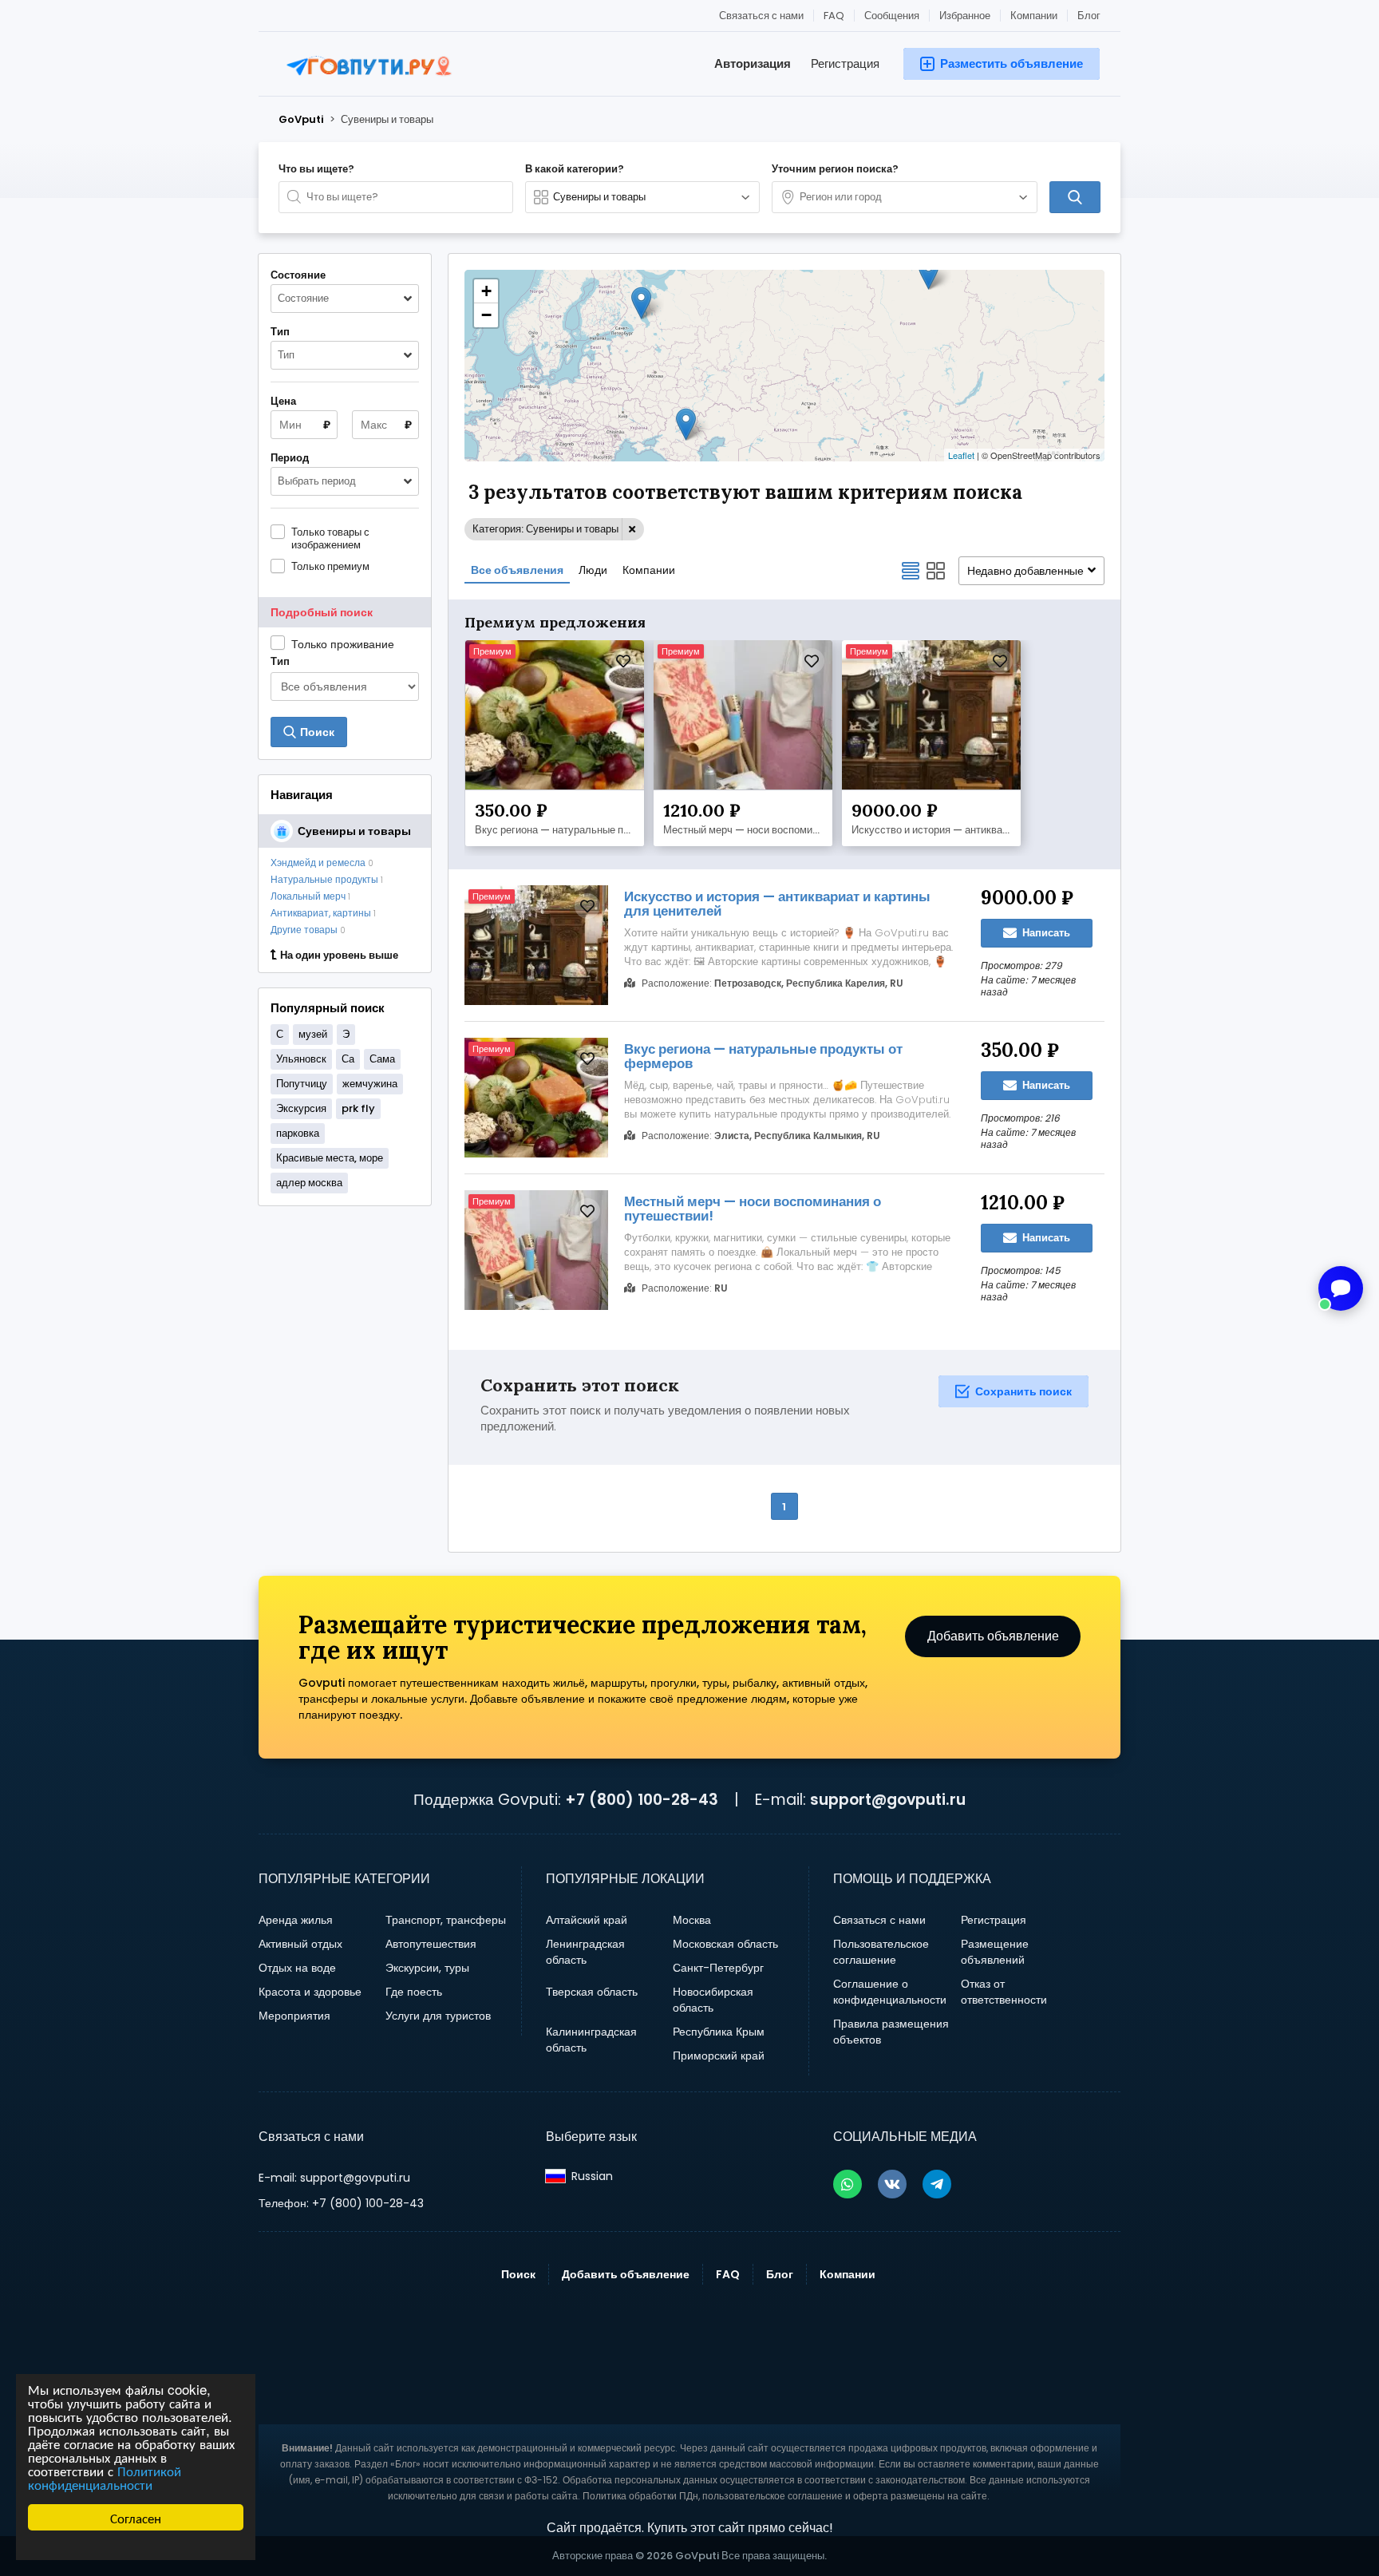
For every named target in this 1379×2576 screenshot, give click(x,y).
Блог (1089, 16)
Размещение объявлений (995, 1952)
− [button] (486, 315)
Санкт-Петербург (718, 1968)
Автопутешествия (431, 1944)
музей (313, 1034)
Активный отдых (300, 1944)
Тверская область (592, 1992)
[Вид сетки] (936, 571)
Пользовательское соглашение (881, 1952)
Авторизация (753, 63)
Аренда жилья (296, 1920)
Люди (593, 570)
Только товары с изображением (330, 538)
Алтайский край (587, 1920)
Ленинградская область (585, 1952)
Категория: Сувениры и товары (545, 529)
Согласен (136, 2517)
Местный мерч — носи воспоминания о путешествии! (747, 830)
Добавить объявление (993, 1636)
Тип (280, 662)
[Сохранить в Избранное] (623, 661)
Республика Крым (719, 2032)
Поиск (518, 2274)
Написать (1045, 933)
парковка (298, 1133)
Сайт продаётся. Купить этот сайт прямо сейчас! (690, 2528)
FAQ (834, 16)
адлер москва (309, 1183)
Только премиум (330, 566)
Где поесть (414, 1992)
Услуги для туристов (438, 2016)
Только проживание (343, 644)
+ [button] (486, 291)
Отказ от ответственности (1004, 1992)
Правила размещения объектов (891, 2032)
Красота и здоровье (310, 1992)
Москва (692, 1920)
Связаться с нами (761, 16)
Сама (382, 1059)
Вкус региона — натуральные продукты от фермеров (559, 830)
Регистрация (845, 63)
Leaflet (961, 455)
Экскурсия (301, 1108)
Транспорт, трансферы (446, 1920)
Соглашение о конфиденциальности (890, 1992)
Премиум (492, 651)
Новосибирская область (713, 2000)
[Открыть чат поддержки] (1341, 1288)
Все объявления (517, 570)
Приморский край (719, 2056)
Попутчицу (302, 1084)
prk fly (358, 1108)
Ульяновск (301, 1059)
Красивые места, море (330, 1158)
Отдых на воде (297, 1968)
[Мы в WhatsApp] (848, 2184)
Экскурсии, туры (427, 1968)
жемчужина (370, 1084)
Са (348, 1059)
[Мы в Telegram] (937, 2184)
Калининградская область (591, 2040)
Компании (1034, 16)
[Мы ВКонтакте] (892, 2184)
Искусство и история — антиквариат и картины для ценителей (935, 830)
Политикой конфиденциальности (105, 2477)
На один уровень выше (339, 956)
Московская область (725, 1944)
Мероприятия (294, 2016)
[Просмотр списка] (911, 571)
